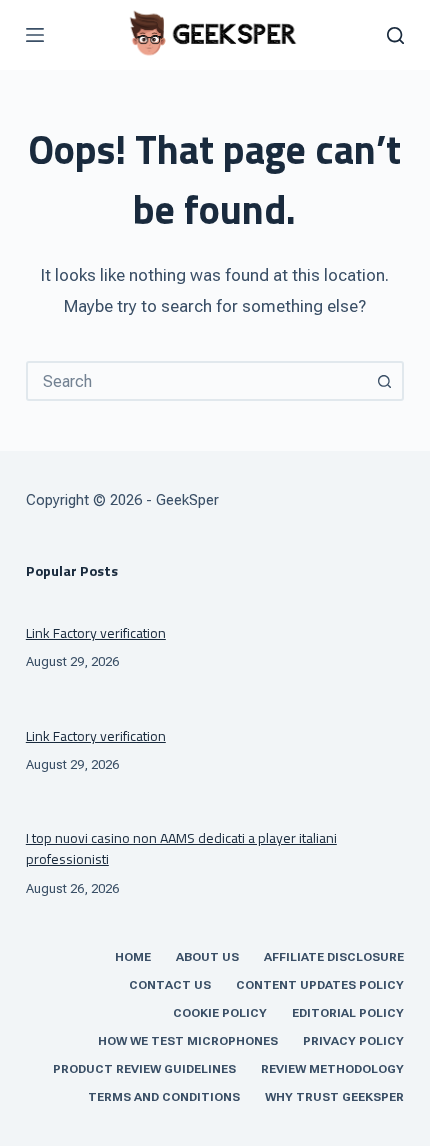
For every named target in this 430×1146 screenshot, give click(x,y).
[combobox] (197, 381)
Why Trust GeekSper (334, 1097)
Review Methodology (332, 1069)
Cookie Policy (220, 1013)
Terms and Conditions (164, 1097)
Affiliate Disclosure (334, 957)
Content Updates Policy (320, 985)
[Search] (395, 35)
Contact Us (170, 985)
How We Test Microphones (188, 1041)
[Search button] (384, 381)
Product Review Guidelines (144, 1069)
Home (133, 957)
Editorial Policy (348, 1013)
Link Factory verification (96, 632)
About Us (207, 957)
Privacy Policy (353, 1041)
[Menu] (35, 35)
